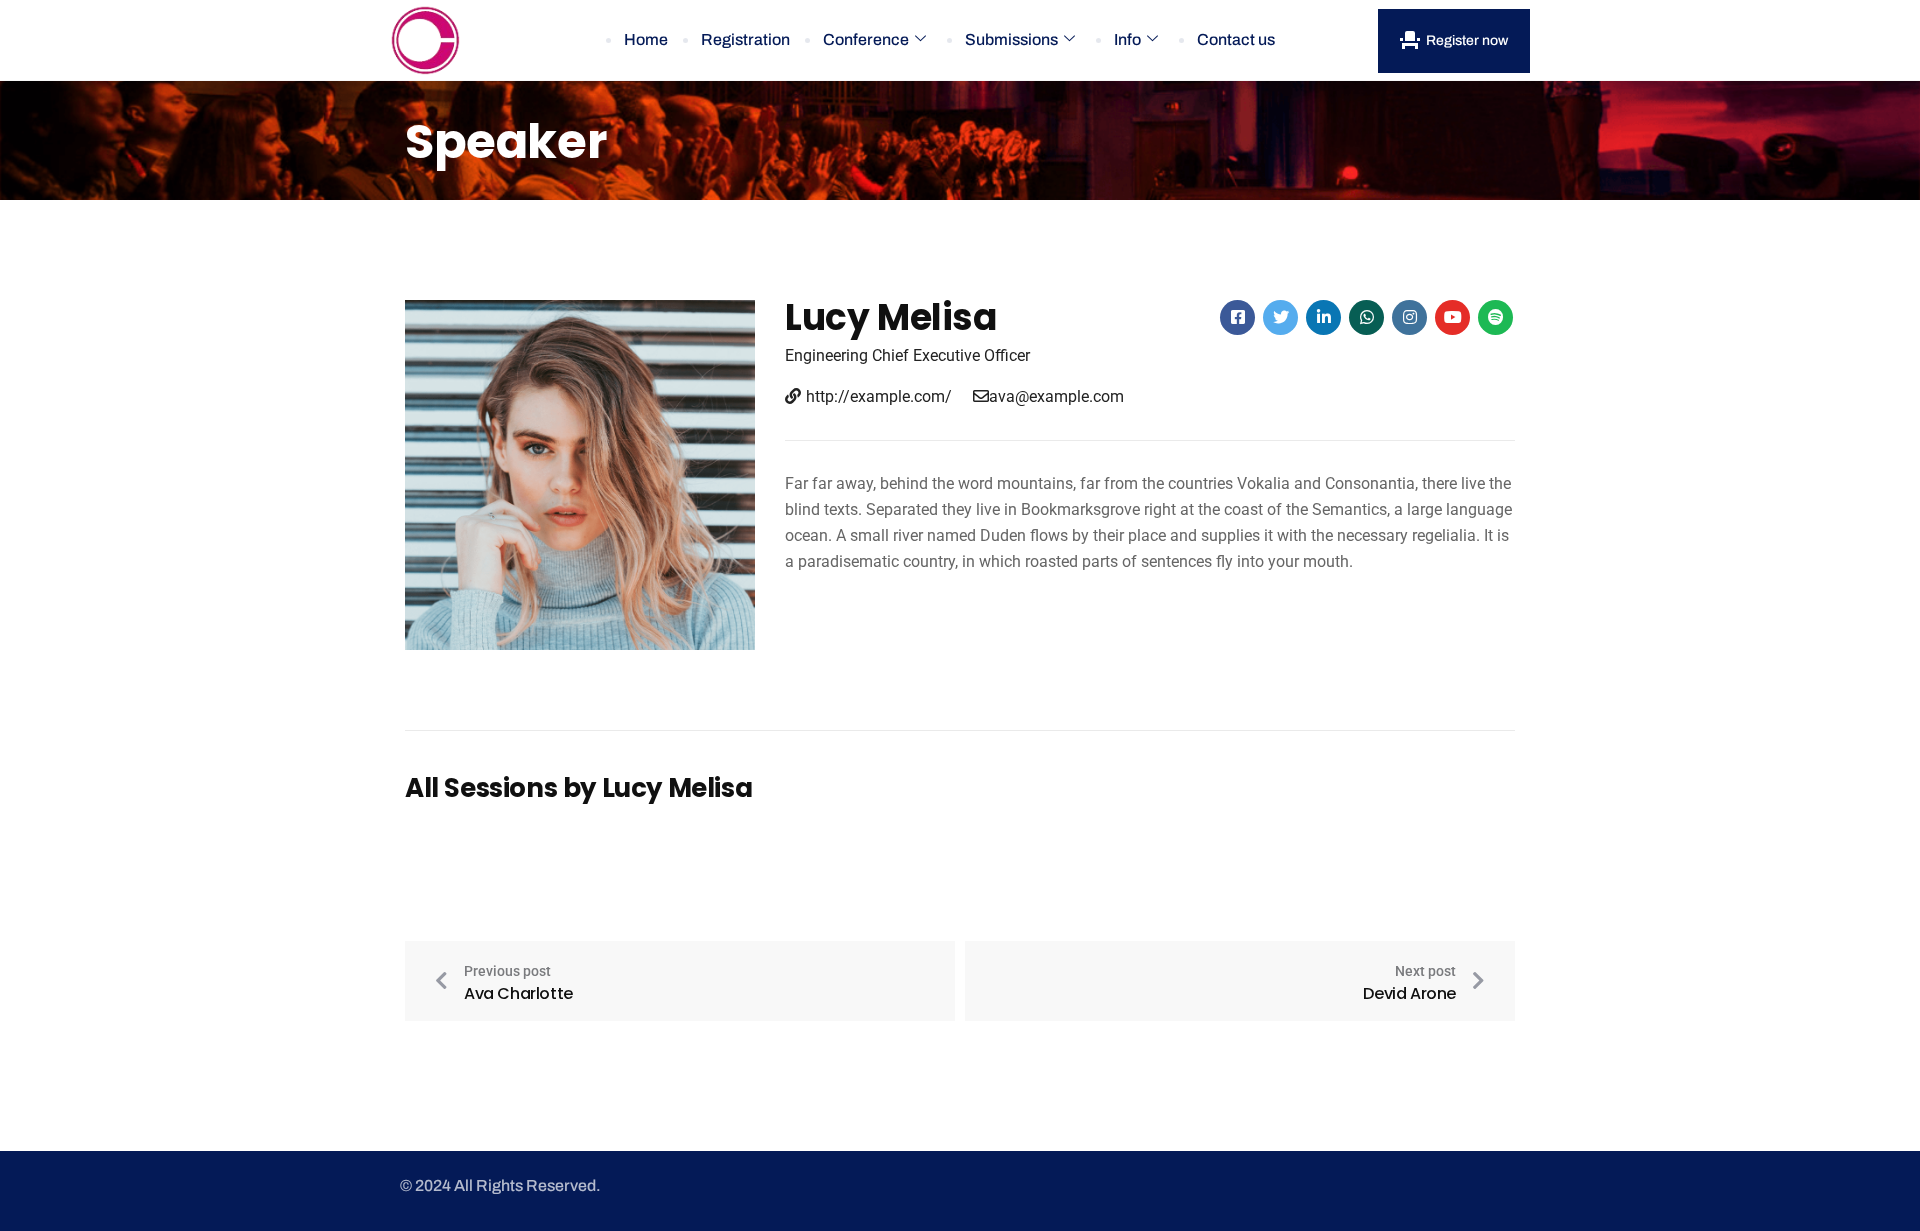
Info (1127, 39)
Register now (1467, 40)
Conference (866, 39)
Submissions (1011, 39)
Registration (745, 39)
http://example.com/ (879, 396)
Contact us (1236, 39)
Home (646, 39)
